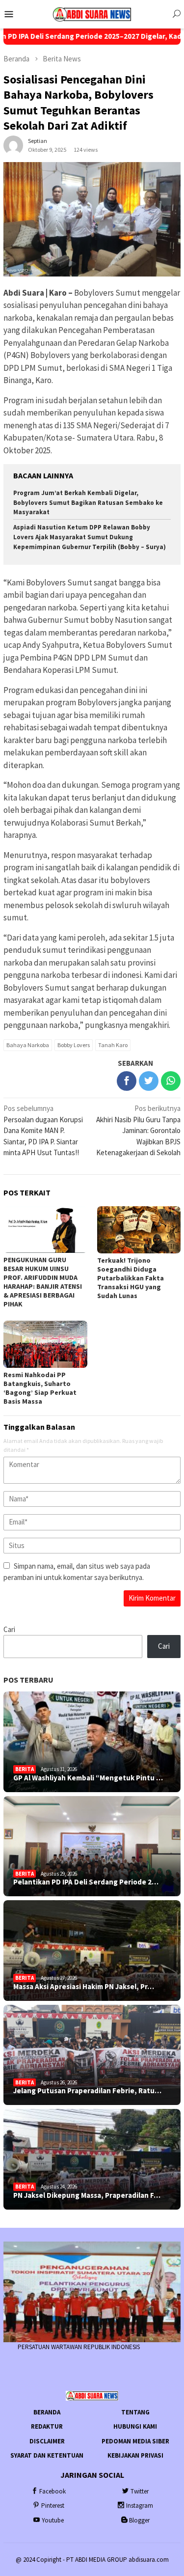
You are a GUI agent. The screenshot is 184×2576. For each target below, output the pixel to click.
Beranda (47, 2412)
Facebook (53, 2491)
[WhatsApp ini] (171, 1081)
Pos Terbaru (28, 1680)
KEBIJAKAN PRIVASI (135, 2455)
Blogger (139, 2520)
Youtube (53, 2520)
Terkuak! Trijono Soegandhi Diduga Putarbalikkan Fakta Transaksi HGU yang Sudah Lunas (131, 1278)
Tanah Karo (113, 1045)
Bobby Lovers (74, 1045)
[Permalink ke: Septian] (13, 145)
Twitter (140, 2491)
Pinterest (53, 2506)
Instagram (140, 2506)
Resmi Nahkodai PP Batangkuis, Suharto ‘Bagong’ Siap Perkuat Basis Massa (40, 1388)
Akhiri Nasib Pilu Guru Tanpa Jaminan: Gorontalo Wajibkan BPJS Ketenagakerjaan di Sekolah (138, 1130)
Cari (9, 1629)
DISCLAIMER (47, 2441)
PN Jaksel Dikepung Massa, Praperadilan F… (87, 2195)
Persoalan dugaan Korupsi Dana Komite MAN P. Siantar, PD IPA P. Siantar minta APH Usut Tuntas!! (43, 1130)
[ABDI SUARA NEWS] (92, 14)
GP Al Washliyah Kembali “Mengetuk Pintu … (88, 1778)
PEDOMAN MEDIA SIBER (135, 2441)
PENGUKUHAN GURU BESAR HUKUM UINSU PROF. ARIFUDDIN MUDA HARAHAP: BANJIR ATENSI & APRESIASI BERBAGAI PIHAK (43, 1282)
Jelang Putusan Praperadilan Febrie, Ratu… (87, 2091)
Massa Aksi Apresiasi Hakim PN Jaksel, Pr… (84, 1987)
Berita (25, 1769)
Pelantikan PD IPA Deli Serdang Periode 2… (86, 1882)
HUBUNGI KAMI (135, 2426)
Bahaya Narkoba (28, 1045)
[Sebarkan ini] (127, 1081)
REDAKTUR (47, 2426)
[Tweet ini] (149, 1081)
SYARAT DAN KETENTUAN (47, 2455)
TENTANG (135, 2412)
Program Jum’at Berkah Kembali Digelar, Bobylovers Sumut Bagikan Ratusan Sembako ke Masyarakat (88, 503)
